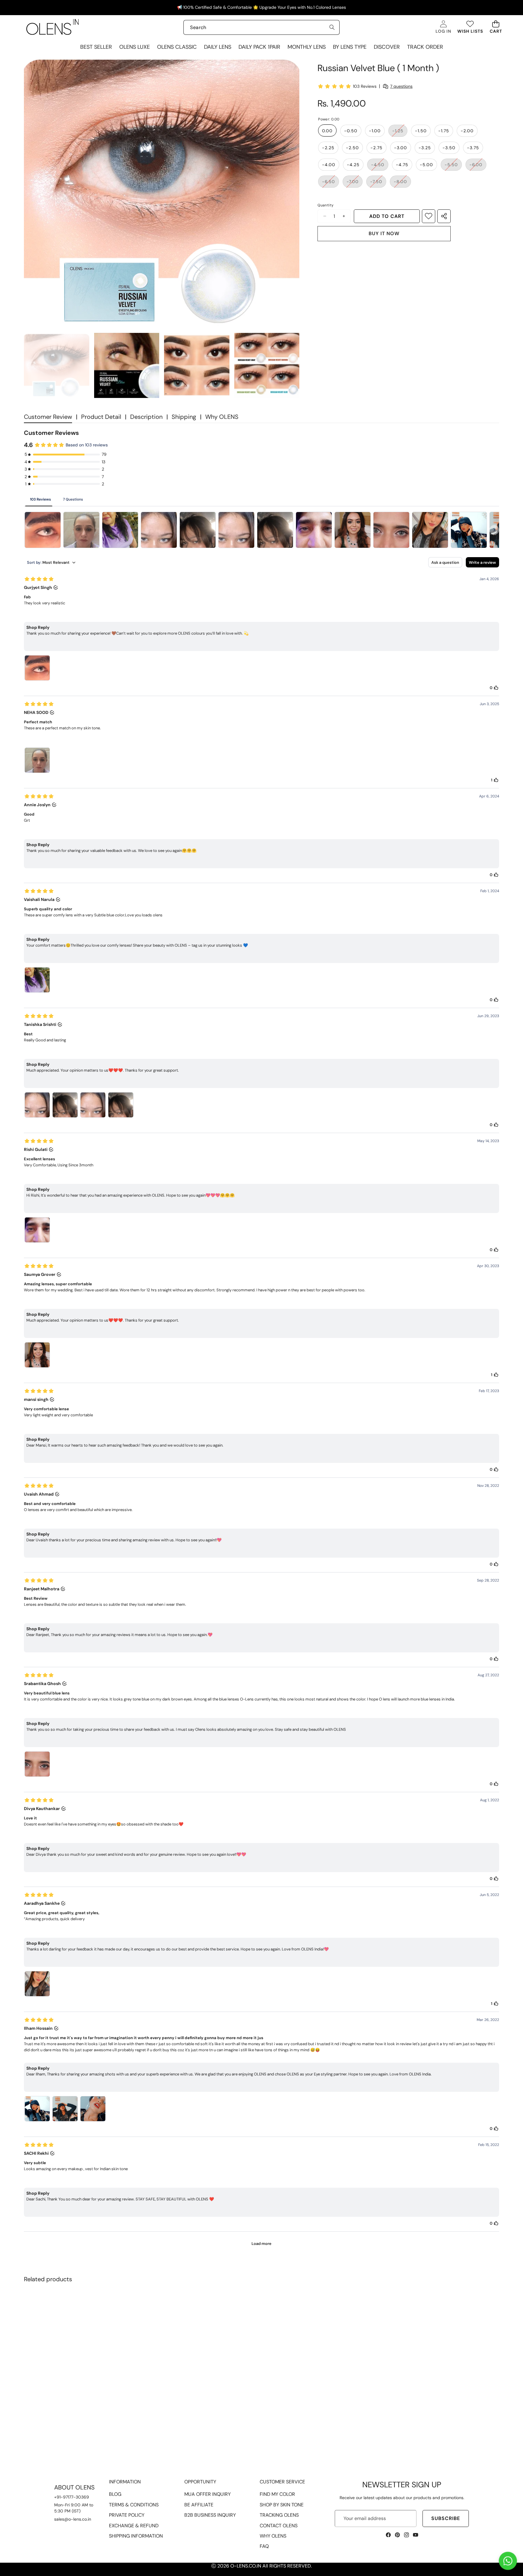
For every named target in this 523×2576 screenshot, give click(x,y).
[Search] (332, 27)
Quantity (326, 205)
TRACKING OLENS (279, 2515)
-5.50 (453, 166)
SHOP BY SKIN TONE (282, 2505)
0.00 (327, 130)
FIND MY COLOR (277, 2494)
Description (146, 417)
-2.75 (377, 147)
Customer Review (48, 417)
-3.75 (473, 147)
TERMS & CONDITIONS (134, 2505)
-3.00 (401, 147)
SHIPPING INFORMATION (136, 2536)
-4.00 (329, 164)
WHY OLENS (273, 2536)
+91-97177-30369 (72, 2497)
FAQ (264, 2546)
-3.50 (449, 147)
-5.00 (426, 164)
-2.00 (467, 130)
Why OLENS (222, 417)
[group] (57, 366)
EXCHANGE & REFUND (134, 2526)
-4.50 (380, 166)
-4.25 (353, 164)
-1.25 (400, 132)
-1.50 (421, 130)
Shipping (184, 417)
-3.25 (425, 147)
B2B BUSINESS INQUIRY (210, 2515)
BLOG (115, 2494)
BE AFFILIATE (199, 2505)
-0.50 (351, 130)
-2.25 (328, 147)
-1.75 (444, 130)
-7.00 (355, 183)
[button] (496, 27)
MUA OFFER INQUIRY (207, 2494)
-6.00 (478, 166)
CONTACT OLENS (279, 2526)
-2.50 (352, 147)
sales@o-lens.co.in (73, 2519)
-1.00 (375, 130)
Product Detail (101, 417)
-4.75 (402, 164)
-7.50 (378, 183)
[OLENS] (53, 27)
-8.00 (402, 183)
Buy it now (384, 233)
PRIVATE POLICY (127, 2515)
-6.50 (331, 183)
